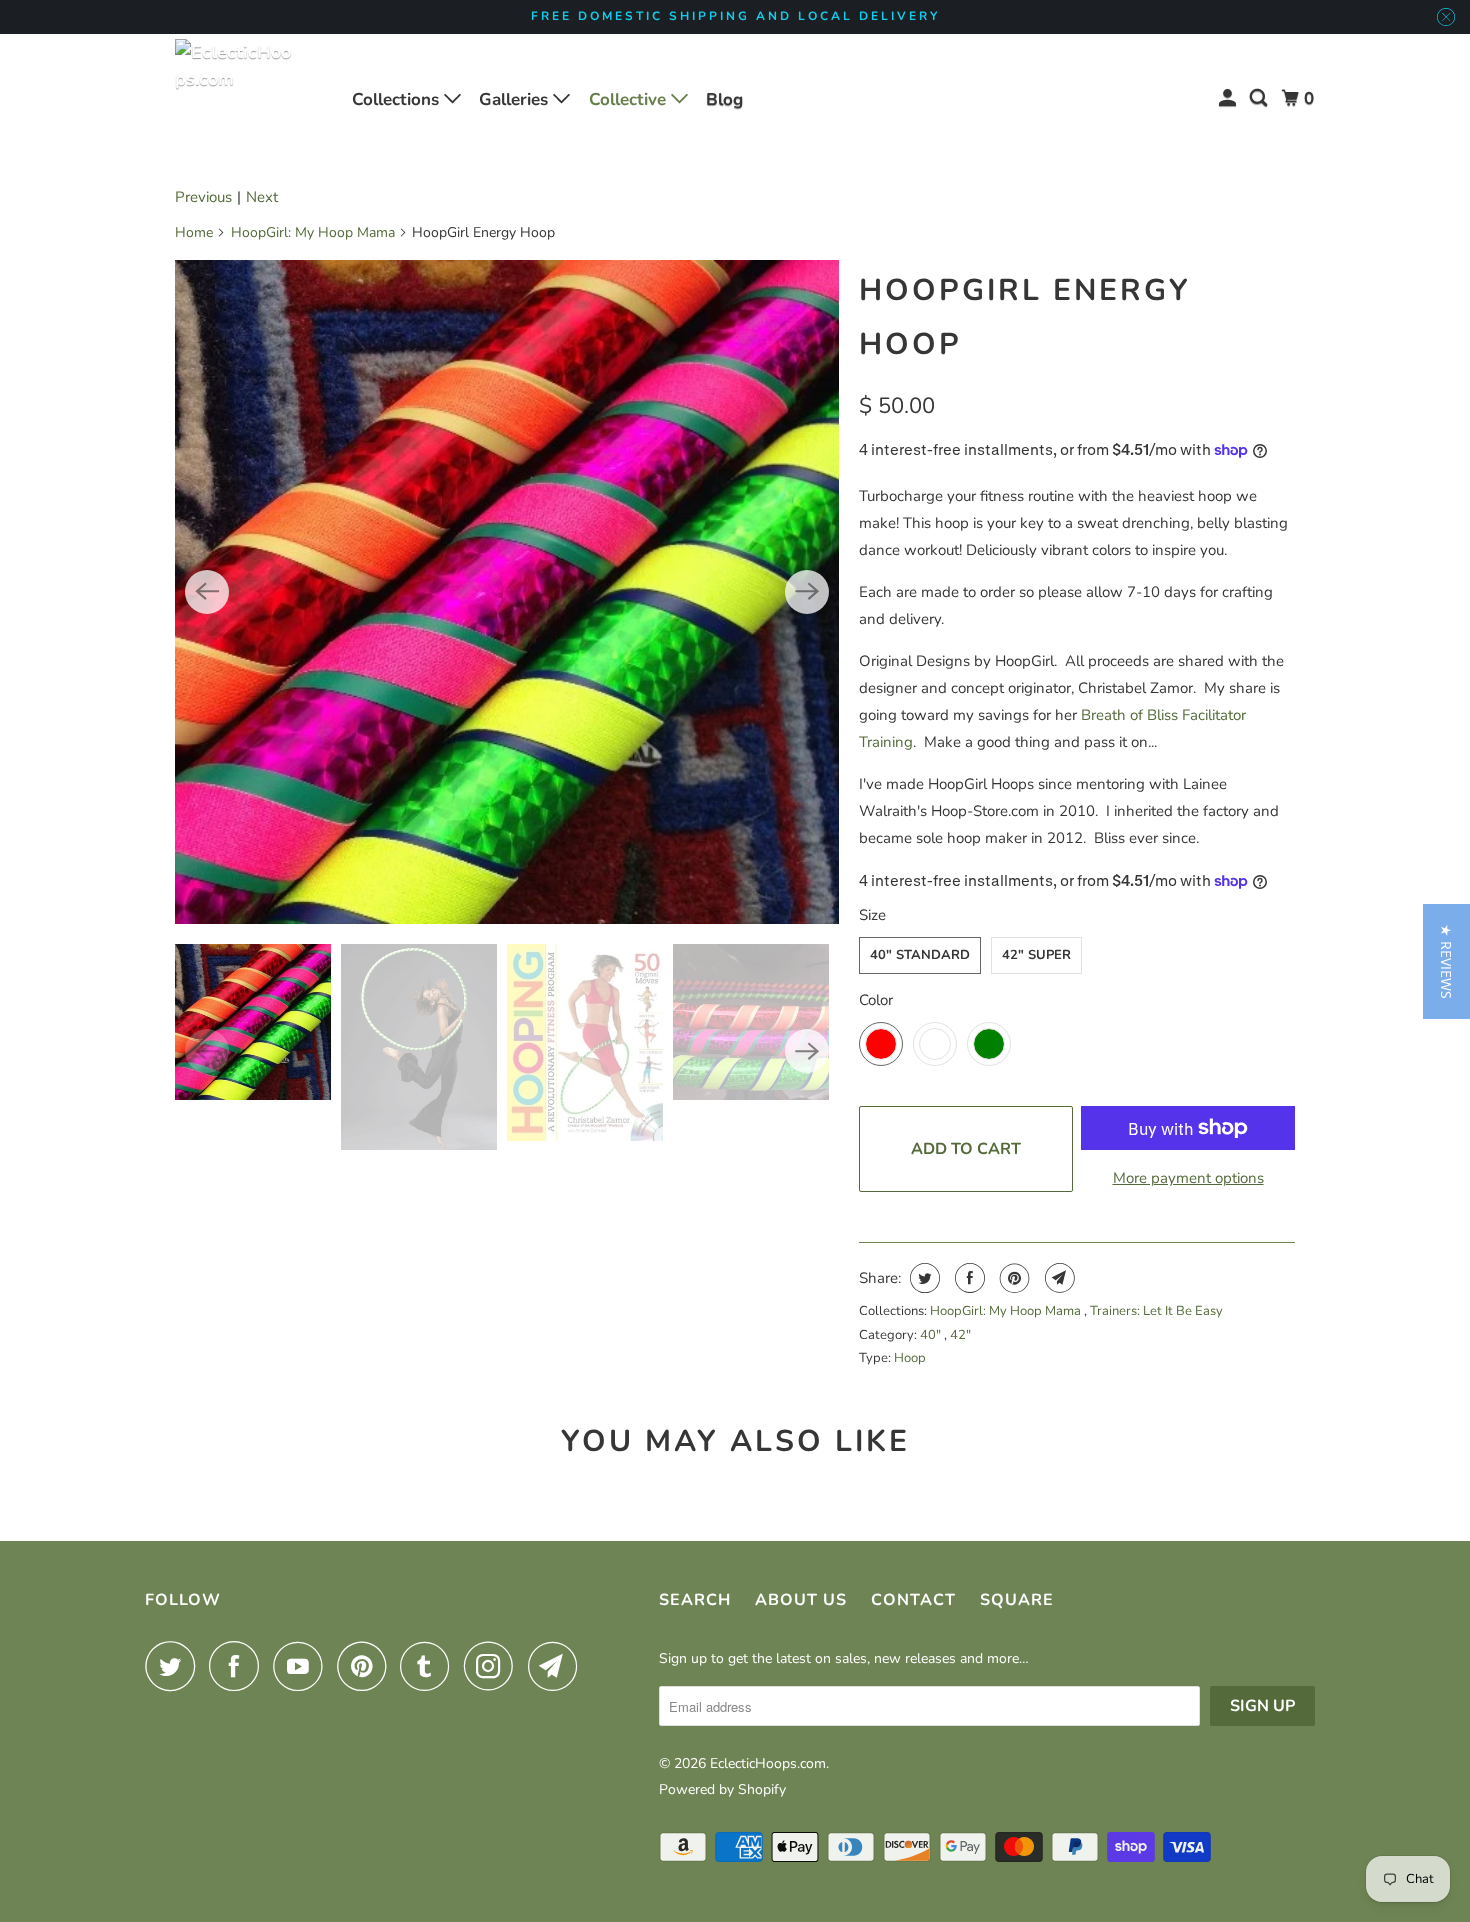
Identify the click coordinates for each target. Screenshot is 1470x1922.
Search (695, 1600)
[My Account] (1229, 98)
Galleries (516, 99)
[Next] (807, 592)
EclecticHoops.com (768, 1763)
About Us (801, 1600)
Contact (913, 1600)
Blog (724, 99)
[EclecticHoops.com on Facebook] (239, 1666)
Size (872, 915)
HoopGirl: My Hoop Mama (313, 232)
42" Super (1036, 955)
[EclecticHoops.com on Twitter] (175, 1666)
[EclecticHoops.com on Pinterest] (366, 1666)
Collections (398, 99)
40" (932, 1335)
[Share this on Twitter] (922, 1278)
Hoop (910, 1358)
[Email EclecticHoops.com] (558, 1666)
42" (960, 1335)
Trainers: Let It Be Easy (1156, 1311)
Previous (203, 197)
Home (194, 232)
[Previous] (207, 592)
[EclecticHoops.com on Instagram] (494, 1666)
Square (1017, 1600)
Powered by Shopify (722, 1789)
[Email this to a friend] (1057, 1278)
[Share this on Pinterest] (1012, 1278)
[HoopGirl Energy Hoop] (507, 592)
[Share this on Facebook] (967, 1278)
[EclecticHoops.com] (235, 99)
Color (876, 1000)
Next (262, 197)
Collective (630, 99)
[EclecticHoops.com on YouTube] (303, 1666)
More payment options (1188, 1178)
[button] (1446, 961)
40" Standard (920, 955)
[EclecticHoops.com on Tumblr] (430, 1666)
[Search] (1260, 98)
